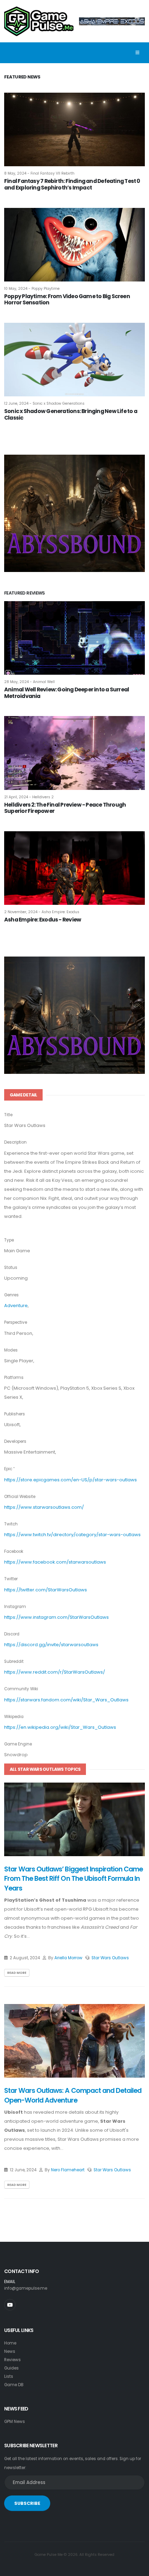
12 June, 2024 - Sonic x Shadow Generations (44, 403)
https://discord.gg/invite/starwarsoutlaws (51, 1645)
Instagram (15, 1607)
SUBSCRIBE (27, 2503)
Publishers (15, 1414)
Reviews (12, 2360)
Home (10, 2343)
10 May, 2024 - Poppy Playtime (32, 289)
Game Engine (18, 1744)
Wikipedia (14, 1717)
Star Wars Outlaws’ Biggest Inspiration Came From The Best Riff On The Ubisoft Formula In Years (73, 1879)
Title (8, 1115)
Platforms (14, 1378)
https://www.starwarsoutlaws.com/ (44, 1507)
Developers (15, 1441)
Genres (11, 1295)
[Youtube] (10, 2305)
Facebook (14, 1551)
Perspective (16, 1322)
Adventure (16, 1306)
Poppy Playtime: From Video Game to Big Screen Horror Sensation (67, 300)
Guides (11, 2368)
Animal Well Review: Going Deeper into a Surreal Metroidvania (67, 693)
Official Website (20, 1497)
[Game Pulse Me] (39, 20)
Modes (11, 1350)
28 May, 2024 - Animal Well (29, 682)
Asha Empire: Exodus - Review (43, 920)
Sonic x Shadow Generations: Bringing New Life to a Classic (71, 414)
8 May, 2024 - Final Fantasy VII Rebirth (39, 173)
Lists (9, 2376)
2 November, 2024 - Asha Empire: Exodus (42, 912)
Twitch (11, 1524)
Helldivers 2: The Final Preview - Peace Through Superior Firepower (65, 808)
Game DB (14, 2385)
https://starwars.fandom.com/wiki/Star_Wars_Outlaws (66, 1700)
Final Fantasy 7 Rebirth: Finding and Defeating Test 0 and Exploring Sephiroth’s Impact (72, 184)
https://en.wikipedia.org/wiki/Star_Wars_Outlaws (60, 1727)
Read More (17, 1973)
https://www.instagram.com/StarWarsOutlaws (56, 1617)
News (10, 2351)
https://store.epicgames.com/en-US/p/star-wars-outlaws (71, 1480)
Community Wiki (21, 1689)
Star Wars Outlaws (110, 1958)
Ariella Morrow (68, 1958)
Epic (8, 1469)
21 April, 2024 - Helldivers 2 (29, 797)
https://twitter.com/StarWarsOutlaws (46, 1590)
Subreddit (14, 1661)
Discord (12, 1634)
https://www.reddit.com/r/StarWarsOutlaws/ (55, 1672)
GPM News (15, 2422)
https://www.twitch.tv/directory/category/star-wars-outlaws (72, 1535)
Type (9, 1240)
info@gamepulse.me (26, 2288)
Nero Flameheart (68, 2170)
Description (15, 1142)
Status (11, 1268)
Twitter (11, 1579)
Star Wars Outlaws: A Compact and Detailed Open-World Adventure (73, 2095)
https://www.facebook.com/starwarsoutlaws (55, 1562)
